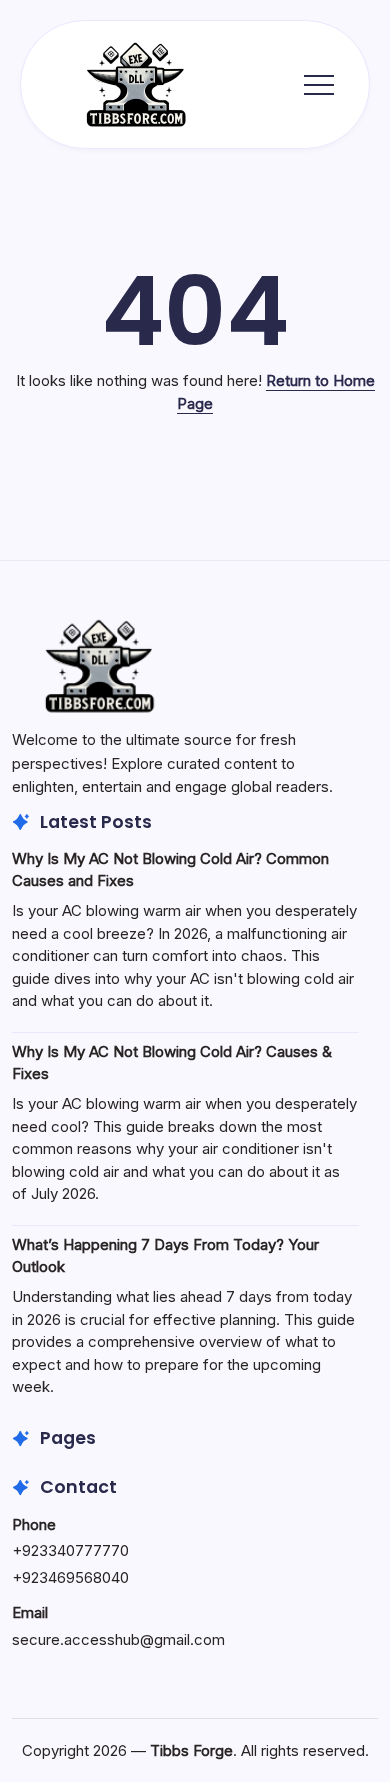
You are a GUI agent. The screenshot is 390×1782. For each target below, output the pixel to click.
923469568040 (75, 1577)
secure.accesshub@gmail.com (118, 1639)
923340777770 (75, 1550)
